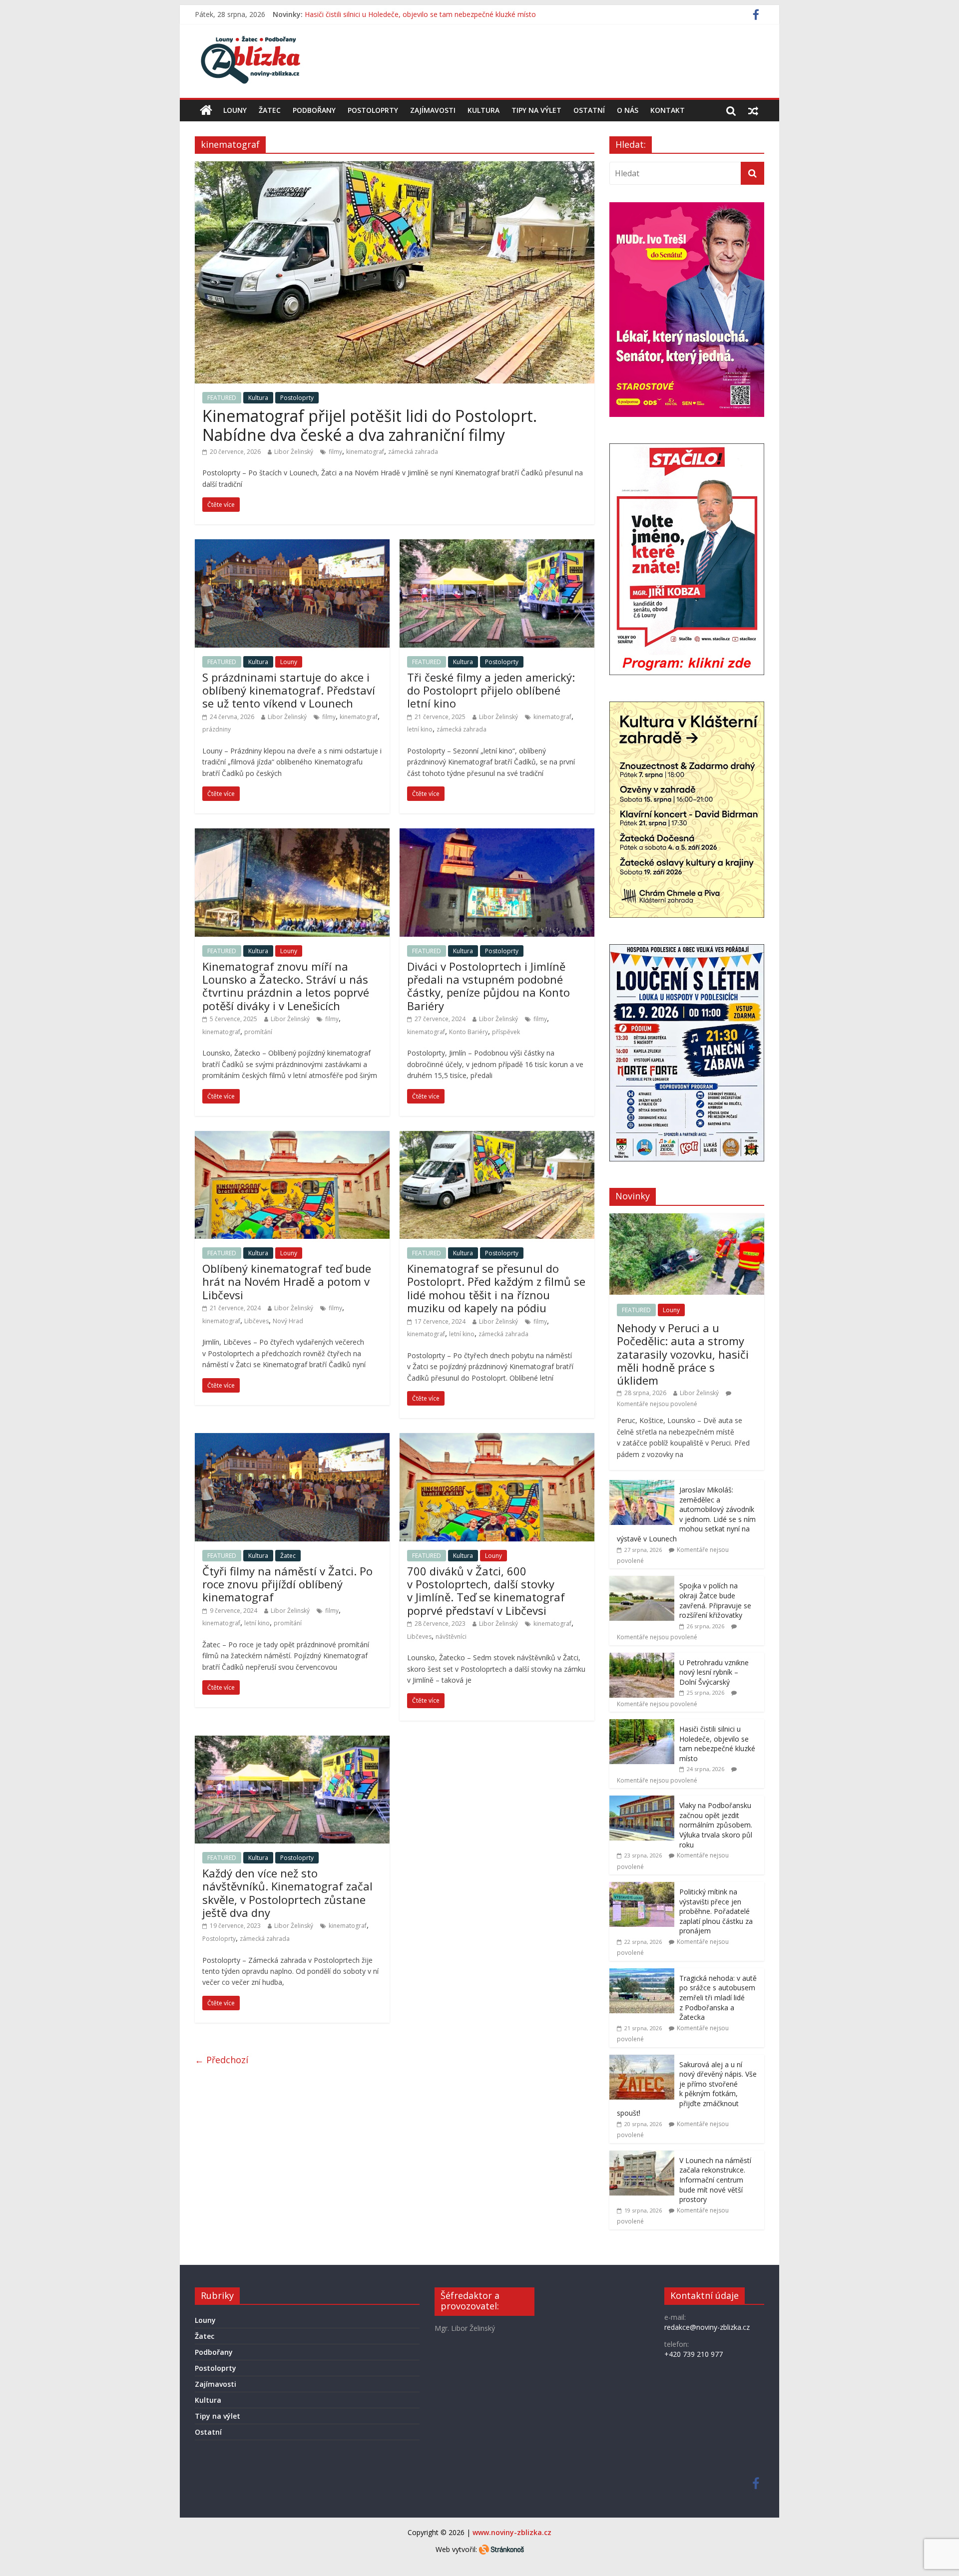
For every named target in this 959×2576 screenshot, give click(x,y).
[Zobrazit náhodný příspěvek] (753, 110)
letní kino (420, 729)
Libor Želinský (294, 452)
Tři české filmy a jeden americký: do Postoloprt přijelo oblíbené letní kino (491, 690)
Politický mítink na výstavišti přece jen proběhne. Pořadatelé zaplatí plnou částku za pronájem (716, 1911)
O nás (628, 110)
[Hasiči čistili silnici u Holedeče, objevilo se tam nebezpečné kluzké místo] (642, 1724)
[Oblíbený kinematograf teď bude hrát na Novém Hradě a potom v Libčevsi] (292, 1137)
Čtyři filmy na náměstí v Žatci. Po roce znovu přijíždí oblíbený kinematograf (287, 1584)
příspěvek (506, 1032)
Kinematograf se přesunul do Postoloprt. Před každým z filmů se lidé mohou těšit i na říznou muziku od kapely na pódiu (496, 1288)
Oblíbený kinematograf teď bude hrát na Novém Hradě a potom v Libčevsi (287, 1282)
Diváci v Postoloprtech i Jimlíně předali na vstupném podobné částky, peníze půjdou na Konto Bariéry (488, 986)
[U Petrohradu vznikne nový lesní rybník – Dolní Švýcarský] (642, 1658)
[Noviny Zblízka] (206, 110)
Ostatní (589, 110)
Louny (235, 110)
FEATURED (222, 398)
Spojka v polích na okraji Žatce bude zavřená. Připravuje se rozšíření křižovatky (715, 1600)
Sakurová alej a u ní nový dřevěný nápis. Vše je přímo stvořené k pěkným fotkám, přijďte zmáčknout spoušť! (687, 2089)
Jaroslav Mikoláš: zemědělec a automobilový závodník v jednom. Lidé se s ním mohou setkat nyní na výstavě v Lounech (686, 1514)
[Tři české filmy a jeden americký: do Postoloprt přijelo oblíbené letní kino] (497, 545)
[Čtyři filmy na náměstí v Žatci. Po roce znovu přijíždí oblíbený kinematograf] (292, 1439)
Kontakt (668, 110)
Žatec (270, 110)
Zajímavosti (433, 110)
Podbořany (314, 110)
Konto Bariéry (469, 1032)
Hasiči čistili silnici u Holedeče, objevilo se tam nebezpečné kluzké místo (717, 1744)
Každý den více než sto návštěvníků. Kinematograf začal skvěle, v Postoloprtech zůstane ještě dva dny (287, 1893)
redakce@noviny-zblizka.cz (707, 2327)
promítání (258, 1032)
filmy (335, 452)
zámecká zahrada (413, 452)
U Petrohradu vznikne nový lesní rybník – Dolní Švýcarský (396, 14)
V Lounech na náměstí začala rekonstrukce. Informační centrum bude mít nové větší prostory (715, 2180)
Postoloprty (373, 110)
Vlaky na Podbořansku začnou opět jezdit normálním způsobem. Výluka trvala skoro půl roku (716, 1825)
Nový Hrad (288, 1321)
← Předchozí (222, 2060)
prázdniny (217, 729)
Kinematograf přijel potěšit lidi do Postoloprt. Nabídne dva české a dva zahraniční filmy (370, 425)
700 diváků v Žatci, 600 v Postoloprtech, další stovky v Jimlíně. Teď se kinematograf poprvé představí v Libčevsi (486, 1591)
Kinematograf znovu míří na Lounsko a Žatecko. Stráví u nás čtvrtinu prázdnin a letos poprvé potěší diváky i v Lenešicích (286, 986)
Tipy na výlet (536, 110)
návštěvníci (451, 1637)
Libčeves (256, 1321)
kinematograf (365, 452)
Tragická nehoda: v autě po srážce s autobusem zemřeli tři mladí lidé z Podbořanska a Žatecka (718, 1998)
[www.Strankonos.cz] (501, 2549)
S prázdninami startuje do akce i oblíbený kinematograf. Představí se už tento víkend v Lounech (289, 690)
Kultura (483, 110)
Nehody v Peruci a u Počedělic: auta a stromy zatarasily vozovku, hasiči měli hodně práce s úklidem (683, 1354)
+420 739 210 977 (694, 2354)
